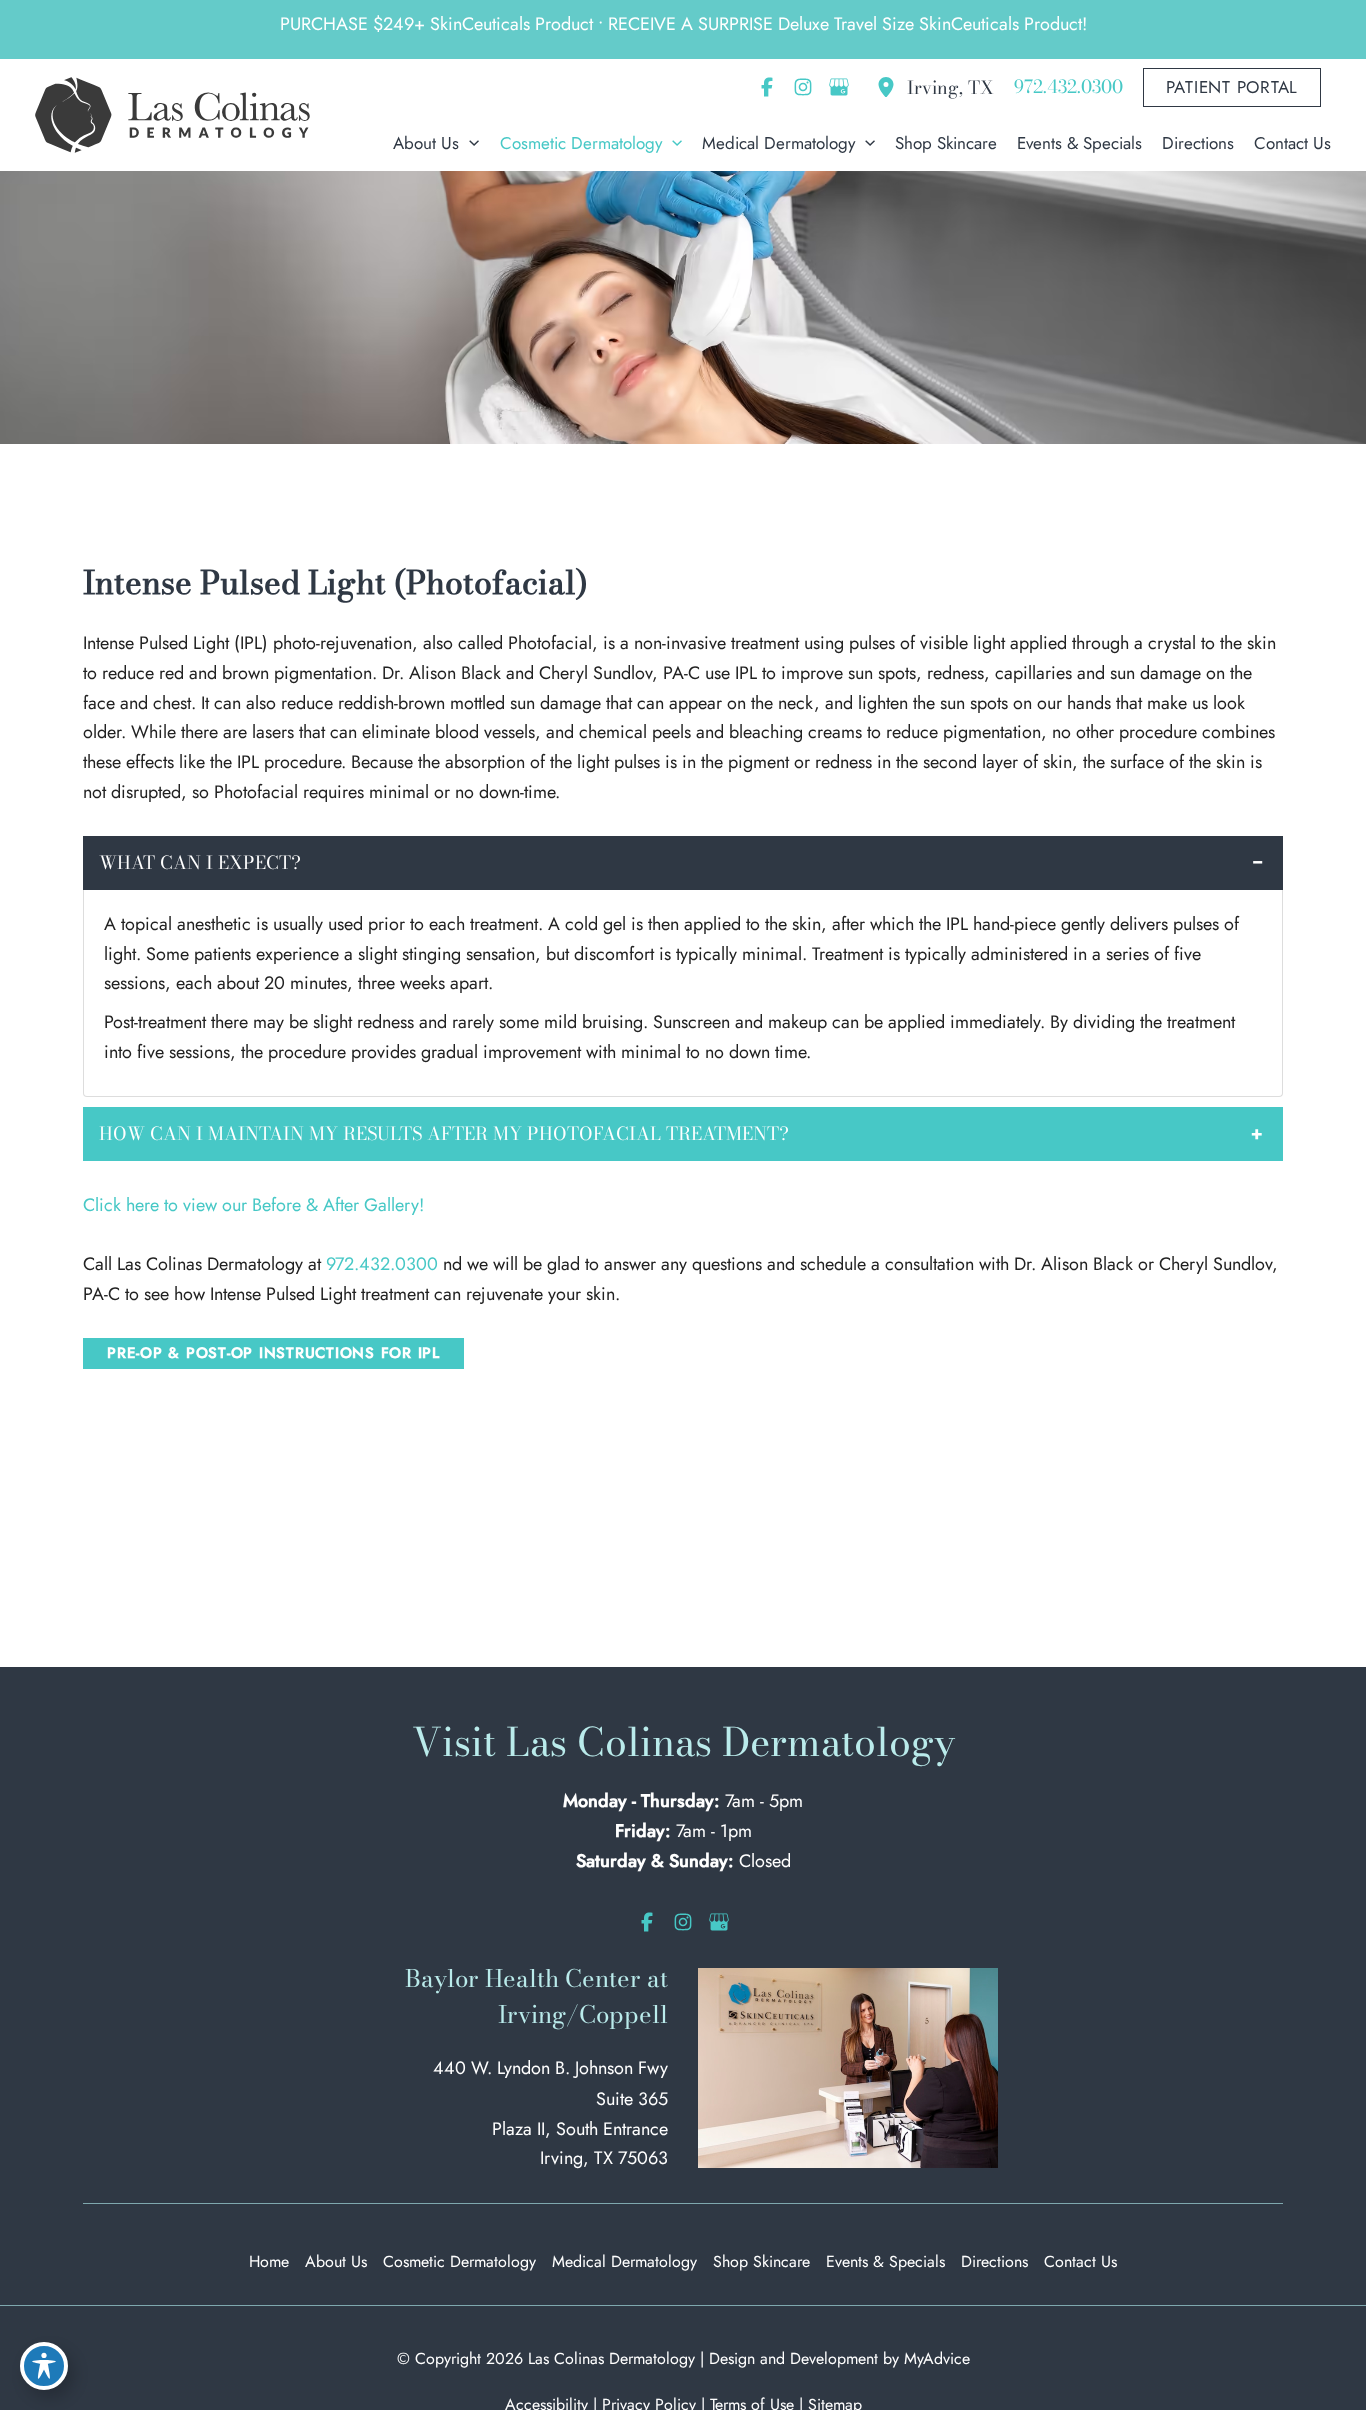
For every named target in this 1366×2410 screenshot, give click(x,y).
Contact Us (1080, 2261)
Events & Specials (885, 2261)
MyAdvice (937, 2358)
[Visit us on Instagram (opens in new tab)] (803, 87)
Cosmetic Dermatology (459, 2261)
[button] (1232, 87)
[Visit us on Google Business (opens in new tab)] (839, 87)
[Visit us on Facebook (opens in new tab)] (767, 87)
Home (269, 2261)
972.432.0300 (382, 1264)
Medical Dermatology (624, 2261)
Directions (994, 2261)
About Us (336, 2261)
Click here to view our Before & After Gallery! (253, 1205)
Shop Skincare (761, 2261)
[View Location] (891, 87)
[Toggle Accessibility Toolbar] (44, 2366)
